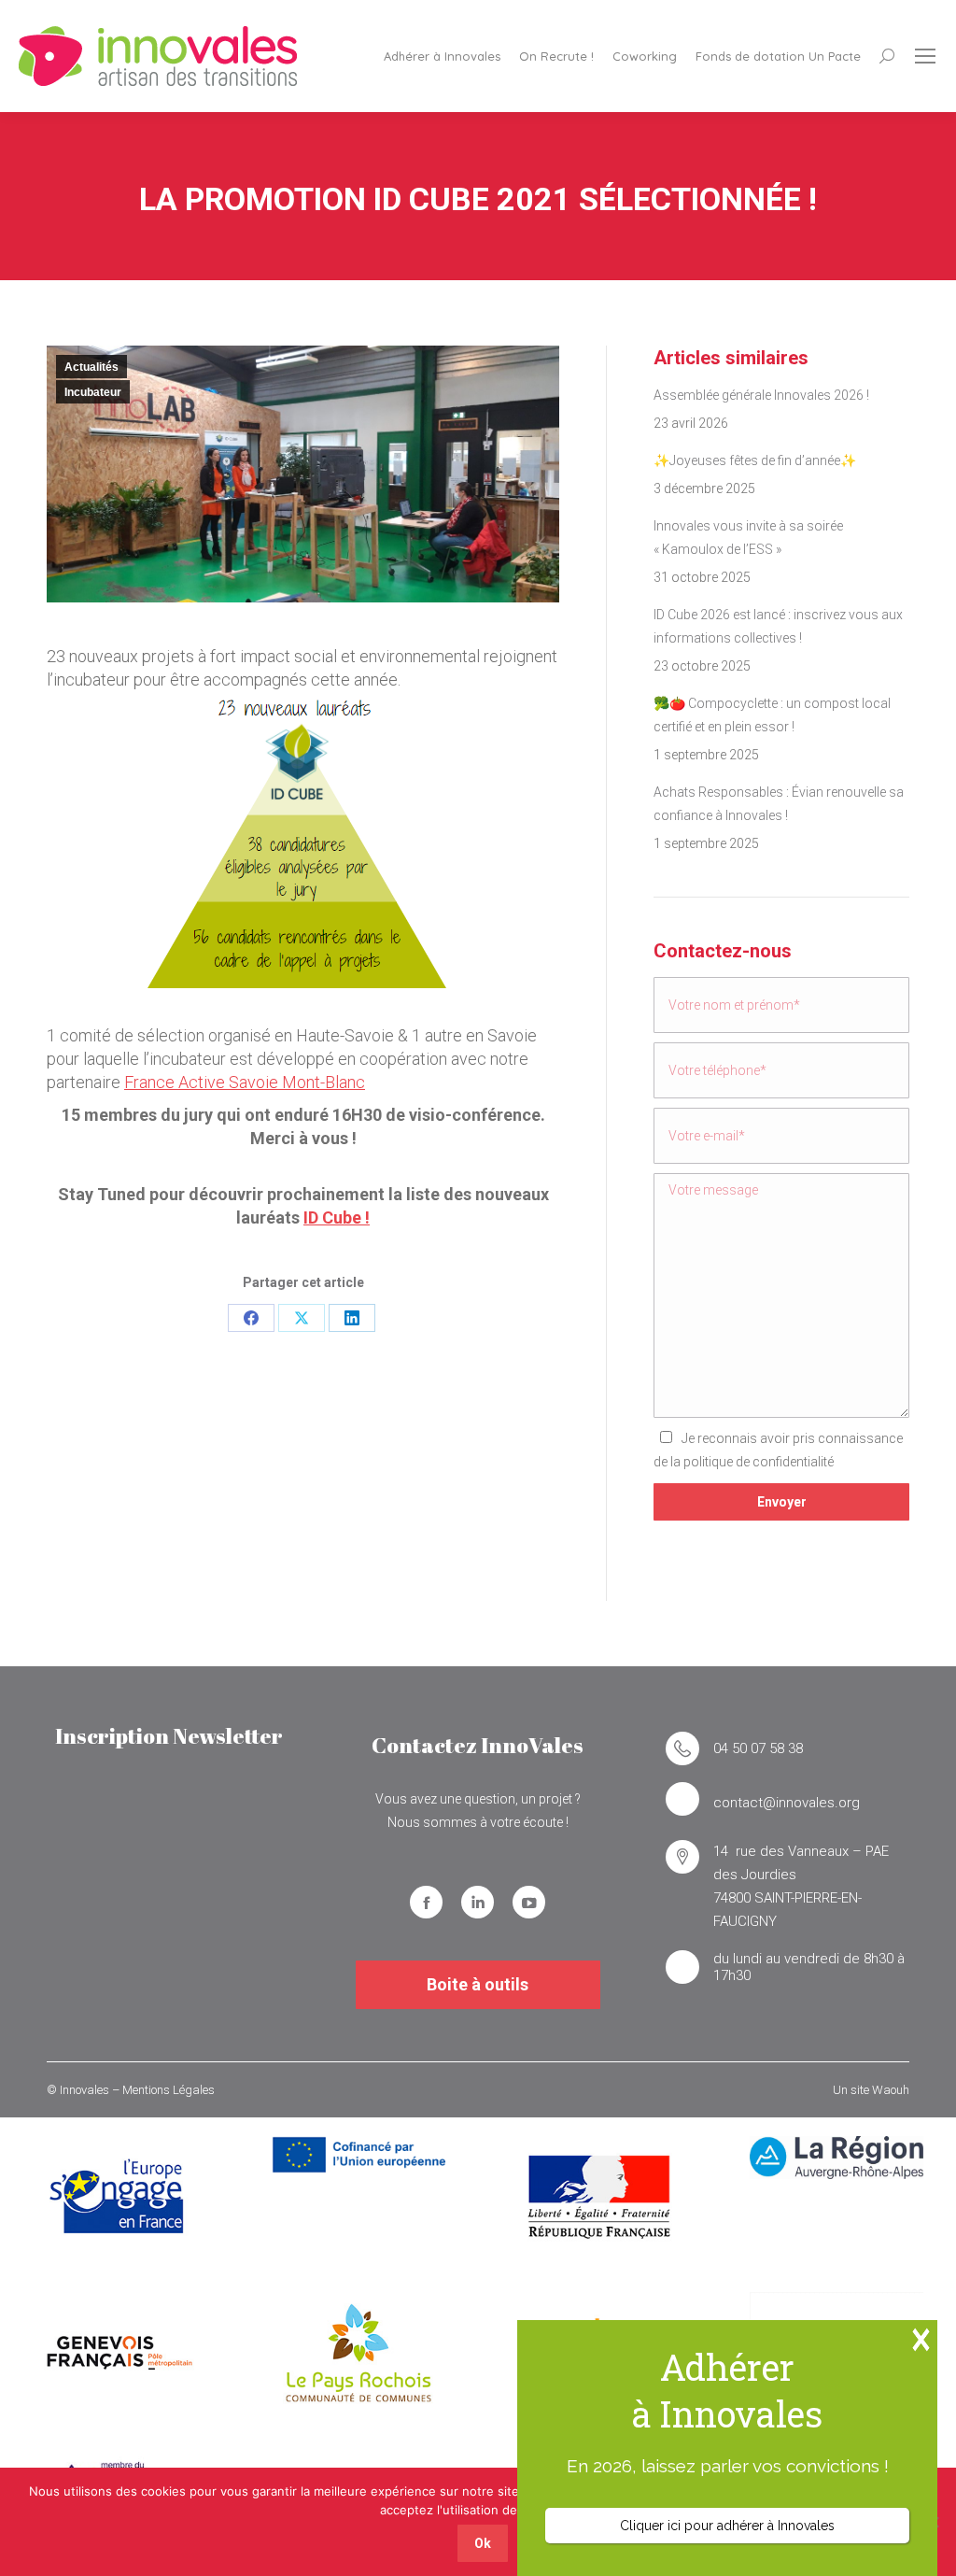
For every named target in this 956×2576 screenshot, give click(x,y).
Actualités (91, 367)
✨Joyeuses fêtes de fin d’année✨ (755, 460)
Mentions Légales (169, 2090)
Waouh (891, 2090)
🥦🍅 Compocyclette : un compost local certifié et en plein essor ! (772, 715)
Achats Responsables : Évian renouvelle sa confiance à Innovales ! (779, 804)
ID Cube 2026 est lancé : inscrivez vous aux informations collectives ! (778, 626)
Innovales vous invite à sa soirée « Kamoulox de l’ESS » (748, 538)
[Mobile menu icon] (925, 56)
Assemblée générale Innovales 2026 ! (761, 395)
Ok (483, 2543)
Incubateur (93, 392)
